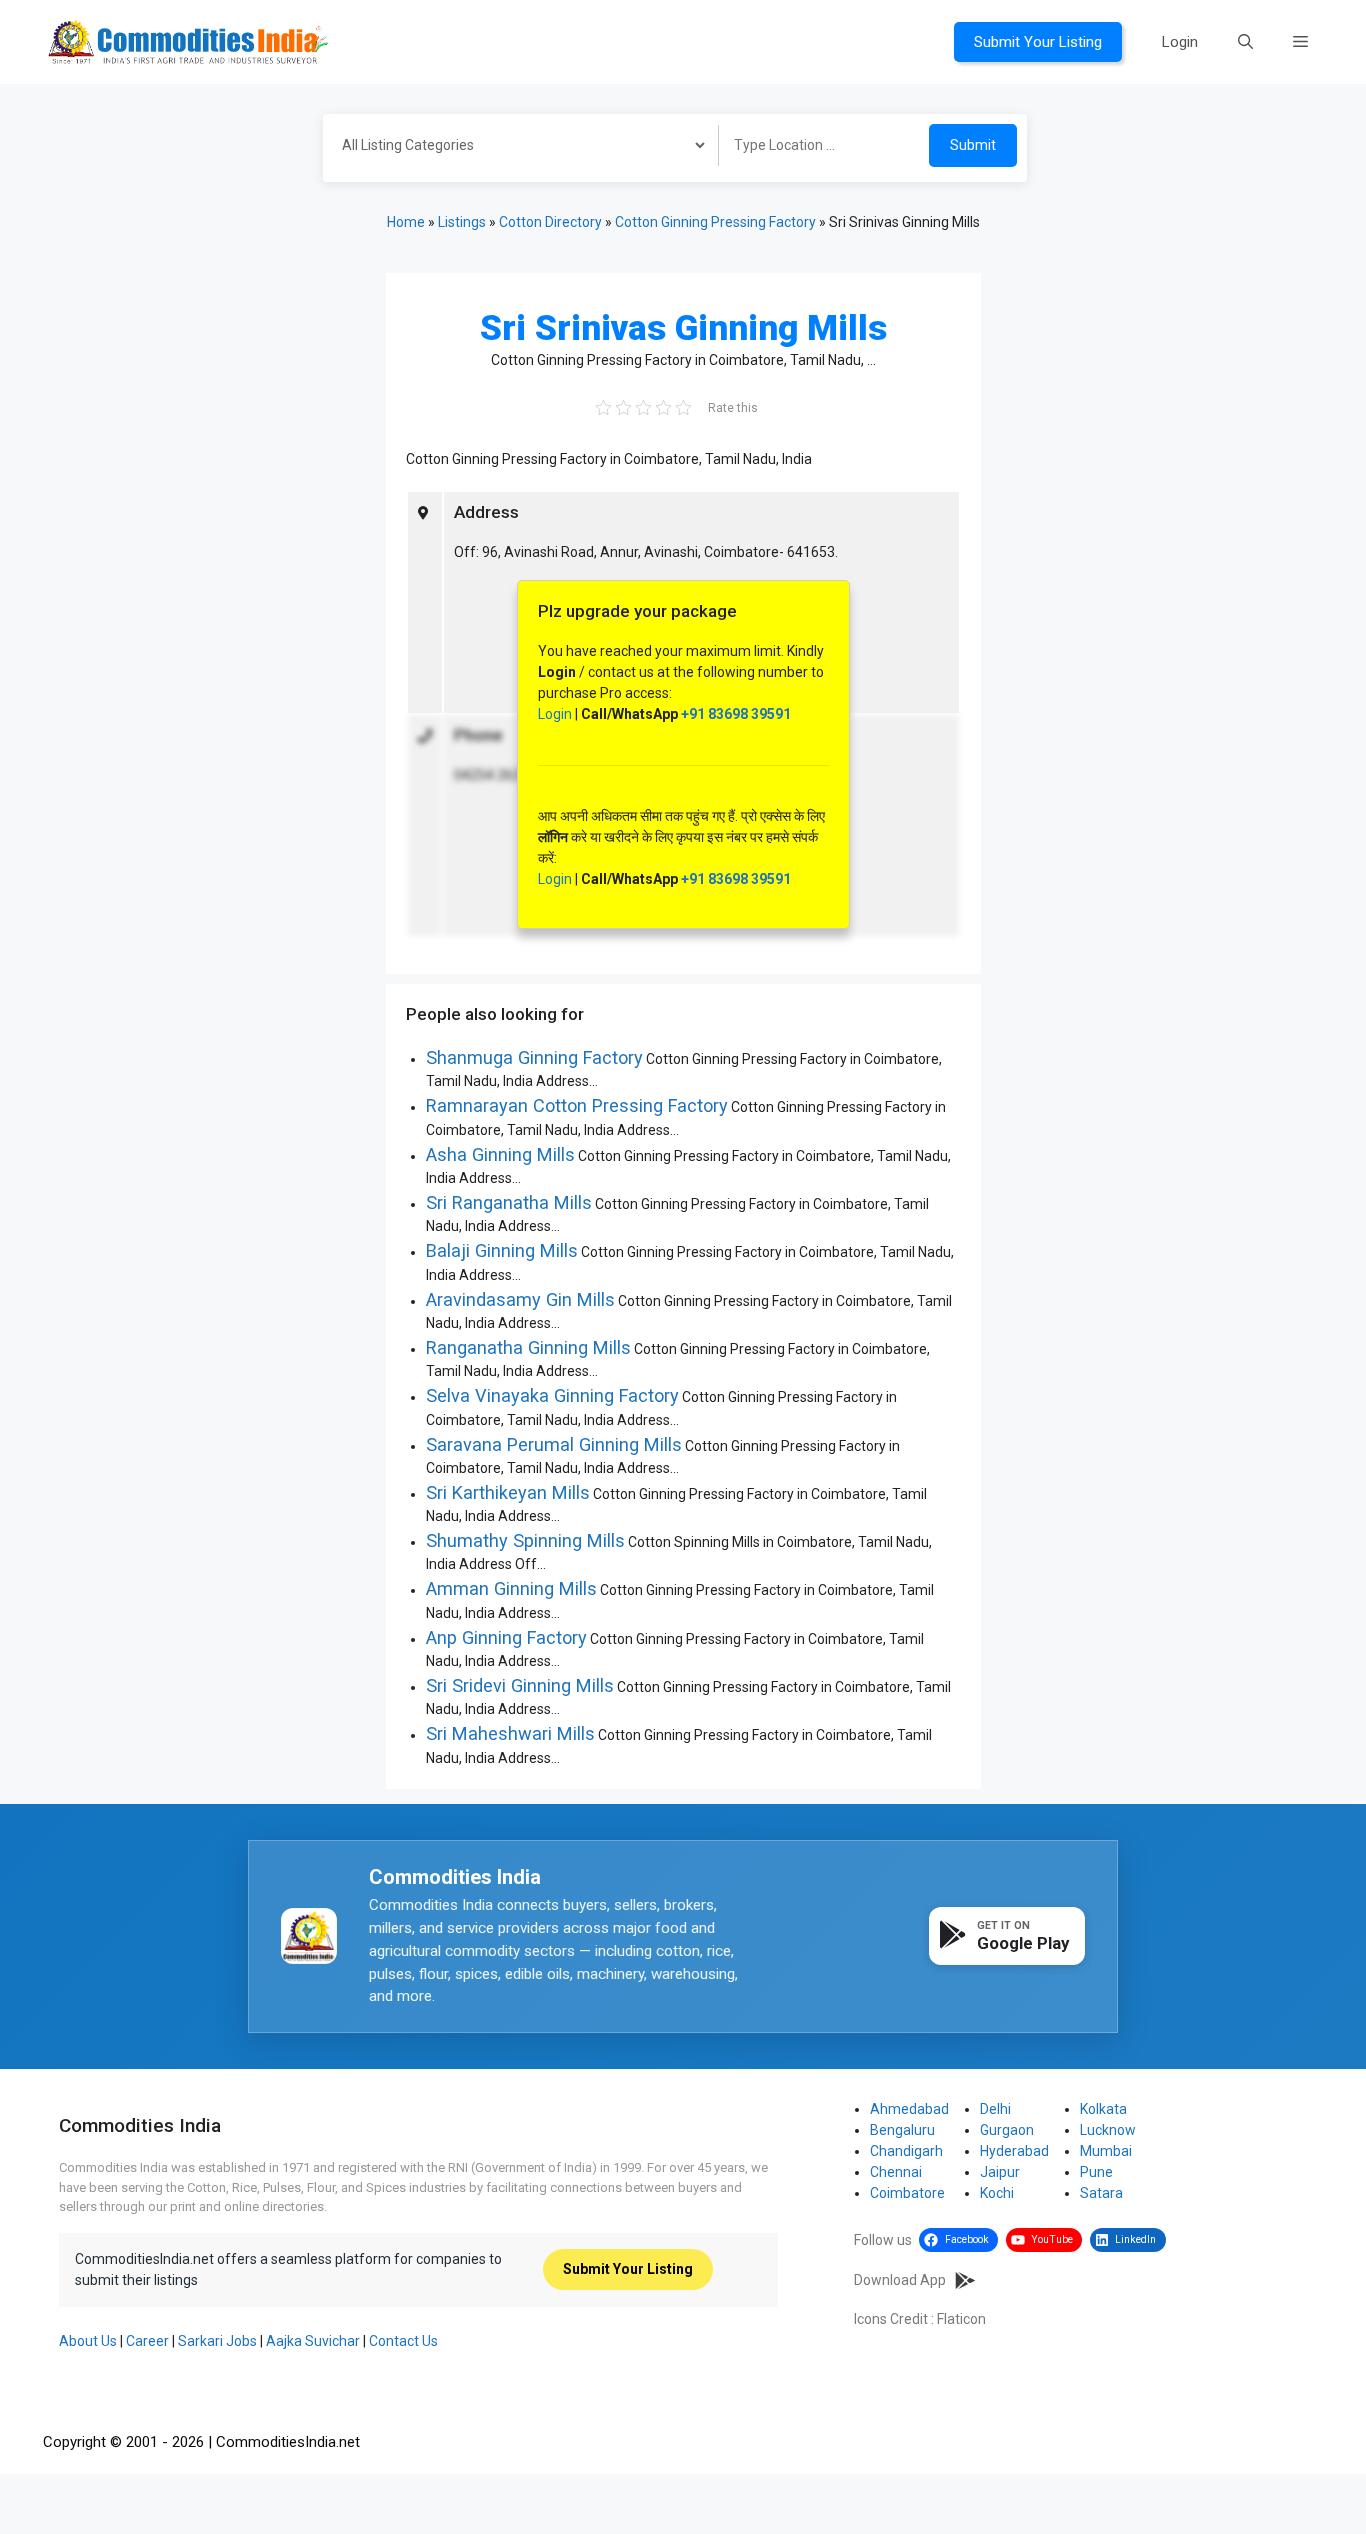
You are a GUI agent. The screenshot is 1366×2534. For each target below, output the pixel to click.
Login (1180, 42)
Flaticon (961, 2319)
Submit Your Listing (1038, 42)
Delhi (995, 2109)
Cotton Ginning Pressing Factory (715, 222)
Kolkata (1103, 2109)
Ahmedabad (909, 2109)
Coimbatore (907, 2193)
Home (406, 222)
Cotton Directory (550, 222)
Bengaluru (902, 2130)
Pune (1096, 2172)
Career (147, 2341)
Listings (462, 222)
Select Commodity (514, 148)
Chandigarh (906, 2151)
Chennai (896, 2172)
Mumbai (1106, 2151)
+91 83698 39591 (736, 714)
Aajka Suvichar (313, 2341)
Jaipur (1000, 2172)
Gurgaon (1007, 2130)
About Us (88, 2341)
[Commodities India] (188, 41)
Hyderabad (1014, 2151)
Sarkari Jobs (217, 2341)
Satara (1101, 2193)
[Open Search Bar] (1245, 42)
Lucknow (1108, 2130)
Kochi (997, 2193)
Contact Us (403, 2341)
